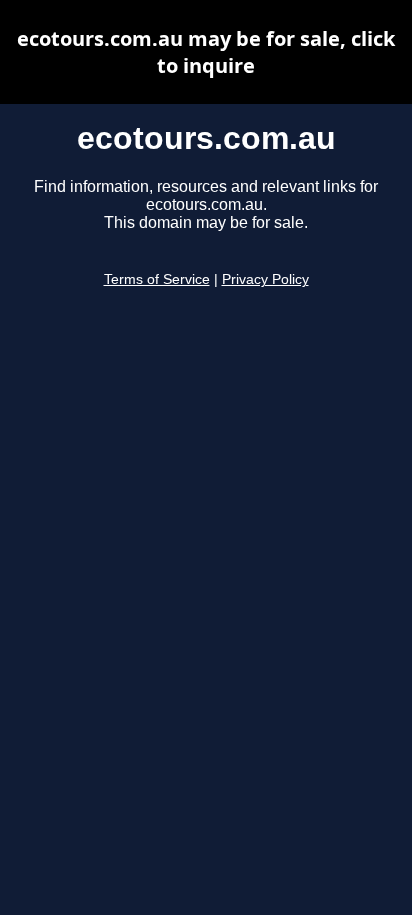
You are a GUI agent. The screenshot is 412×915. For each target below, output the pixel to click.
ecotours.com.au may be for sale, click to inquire (206, 52)
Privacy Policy (265, 279)
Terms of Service (157, 279)
